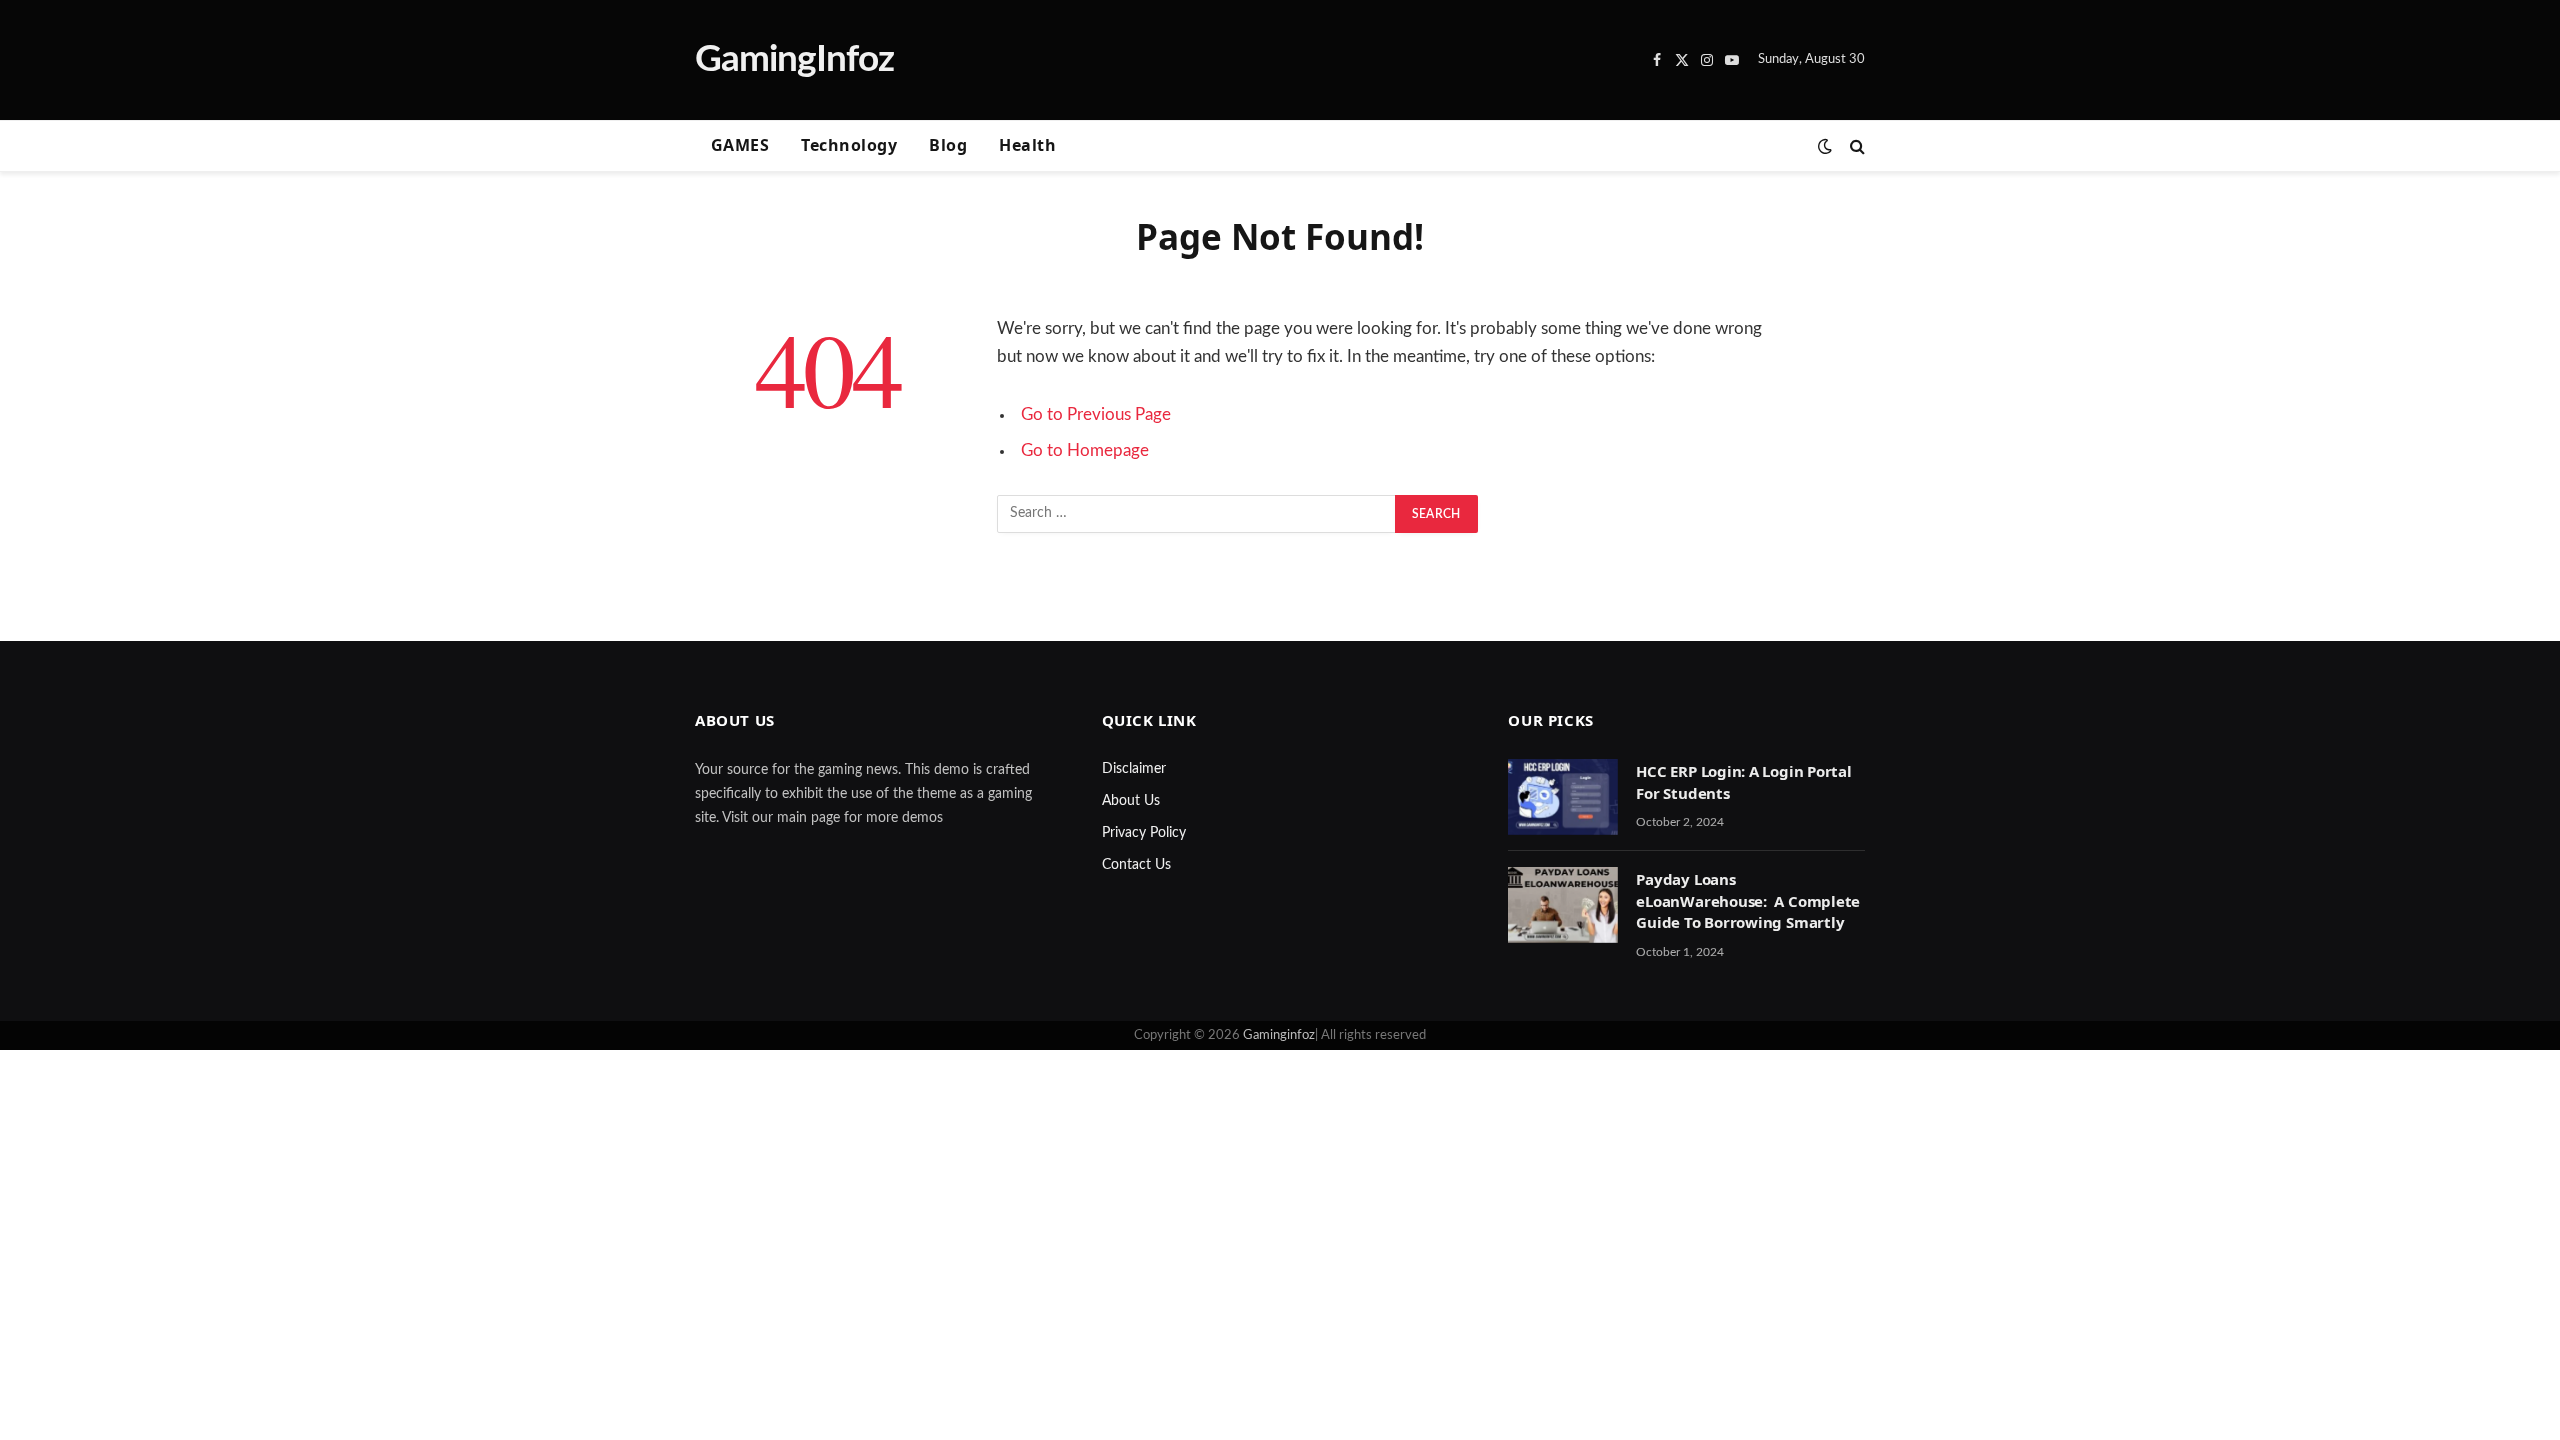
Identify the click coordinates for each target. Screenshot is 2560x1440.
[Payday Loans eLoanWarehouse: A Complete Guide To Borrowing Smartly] (1563, 905)
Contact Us (1136, 865)
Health (1027, 145)
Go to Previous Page (1096, 415)
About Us (1131, 801)
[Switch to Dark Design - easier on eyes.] (1825, 146)
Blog (948, 145)
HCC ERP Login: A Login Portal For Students (1743, 781)
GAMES (740, 145)
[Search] (1855, 146)
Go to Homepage (1085, 451)
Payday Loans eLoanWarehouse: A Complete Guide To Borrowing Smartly (1748, 900)
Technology (849, 145)
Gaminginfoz (1279, 1035)
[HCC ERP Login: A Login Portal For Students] (1563, 797)
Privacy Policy (1144, 833)
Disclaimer (1134, 769)
